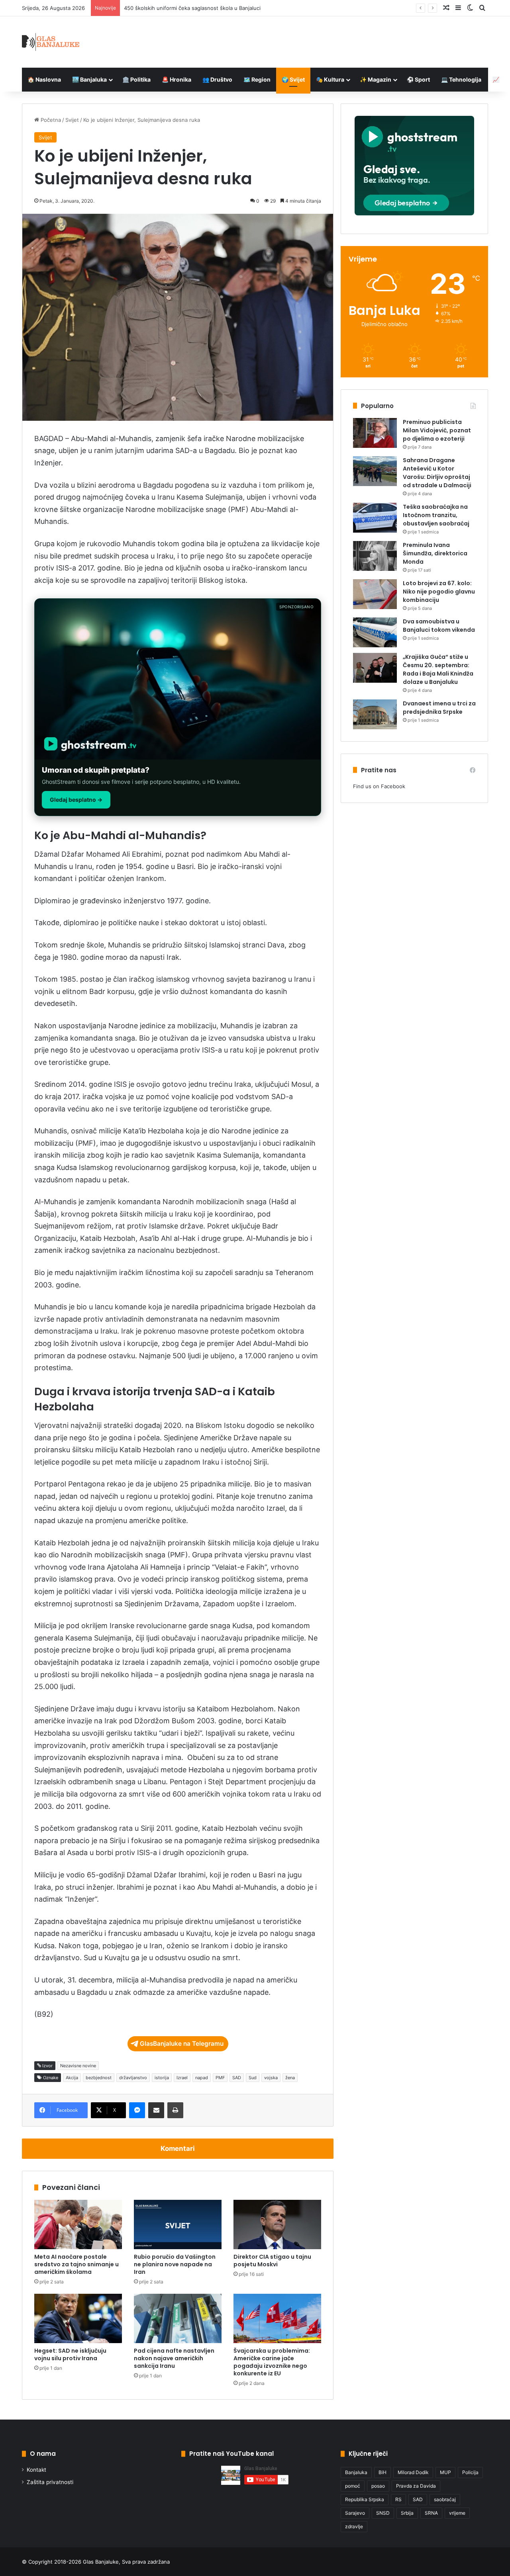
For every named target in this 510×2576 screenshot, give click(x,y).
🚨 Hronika (177, 79)
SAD (237, 2078)
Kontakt (36, 2470)
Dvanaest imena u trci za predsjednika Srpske (439, 708)
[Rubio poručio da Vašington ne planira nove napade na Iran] (178, 2224)
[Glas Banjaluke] (51, 42)
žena (290, 2078)
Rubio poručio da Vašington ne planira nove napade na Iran (175, 2264)
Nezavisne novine (78, 2066)
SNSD (383, 2513)
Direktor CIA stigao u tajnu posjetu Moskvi (272, 2261)
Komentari (178, 2148)
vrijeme (457, 2513)
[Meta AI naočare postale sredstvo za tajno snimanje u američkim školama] (78, 2224)
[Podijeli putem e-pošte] (156, 2110)
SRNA (431, 2513)
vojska (271, 2078)
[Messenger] (137, 2110)
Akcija (72, 2078)
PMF (220, 2078)
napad (202, 2078)
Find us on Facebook (379, 786)
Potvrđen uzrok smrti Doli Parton (164, 8)
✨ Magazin (376, 79)
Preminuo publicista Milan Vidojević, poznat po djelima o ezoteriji (437, 430)
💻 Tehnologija (461, 79)
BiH (382, 2472)
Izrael (182, 2078)
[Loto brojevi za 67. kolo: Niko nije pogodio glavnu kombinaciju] (375, 594)
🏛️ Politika (136, 79)
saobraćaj (445, 2499)
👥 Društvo (217, 79)
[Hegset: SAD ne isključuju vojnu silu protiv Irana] (78, 2318)
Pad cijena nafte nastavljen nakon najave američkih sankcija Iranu (174, 2358)
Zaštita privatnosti (50, 2482)
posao (378, 2486)
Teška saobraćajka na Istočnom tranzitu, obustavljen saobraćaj (436, 515)
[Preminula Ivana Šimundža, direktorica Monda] (375, 556)
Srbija (407, 2513)
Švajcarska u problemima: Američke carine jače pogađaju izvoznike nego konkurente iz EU (272, 2362)
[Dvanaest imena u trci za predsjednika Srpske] (375, 714)
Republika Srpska (365, 2499)
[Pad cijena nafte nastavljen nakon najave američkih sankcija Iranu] (178, 2318)
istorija (162, 2078)
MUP (445, 2472)
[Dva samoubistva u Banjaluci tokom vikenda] (375, 632)
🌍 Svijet (293, 79)
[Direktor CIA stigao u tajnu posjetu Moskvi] (277, 2224)
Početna (50, 120)
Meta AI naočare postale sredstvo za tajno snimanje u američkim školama (76, 2264)
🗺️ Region (257, 79)
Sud (253, 2078)
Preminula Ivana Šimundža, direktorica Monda (435, 553)
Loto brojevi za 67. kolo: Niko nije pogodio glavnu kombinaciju (439, 592)
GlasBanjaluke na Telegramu (182, 2044)
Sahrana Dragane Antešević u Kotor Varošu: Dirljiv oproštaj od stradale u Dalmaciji (437, 473)
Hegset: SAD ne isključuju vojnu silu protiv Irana (70, 2354)
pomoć (353, 2486)
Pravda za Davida (416, 2486)
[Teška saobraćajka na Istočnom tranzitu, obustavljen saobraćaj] (375, 518)
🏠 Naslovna (44, 79)
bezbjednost (99, 2078)
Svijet (72, 120)
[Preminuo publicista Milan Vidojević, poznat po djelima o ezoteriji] (375, 433)
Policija (470, 2472)
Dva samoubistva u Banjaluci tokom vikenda (439, 626)
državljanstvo (133, 2078)
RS (398, 2499)
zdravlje (354, 2526)
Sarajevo (355, 2513)
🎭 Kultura (330, 79)
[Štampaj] (175, 2110)
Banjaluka (356, 2472)
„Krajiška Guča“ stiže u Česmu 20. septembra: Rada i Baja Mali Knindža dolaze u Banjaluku (438, 669)
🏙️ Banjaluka (89, 79)
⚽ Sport (418, 79)
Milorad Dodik (413, 2472)
